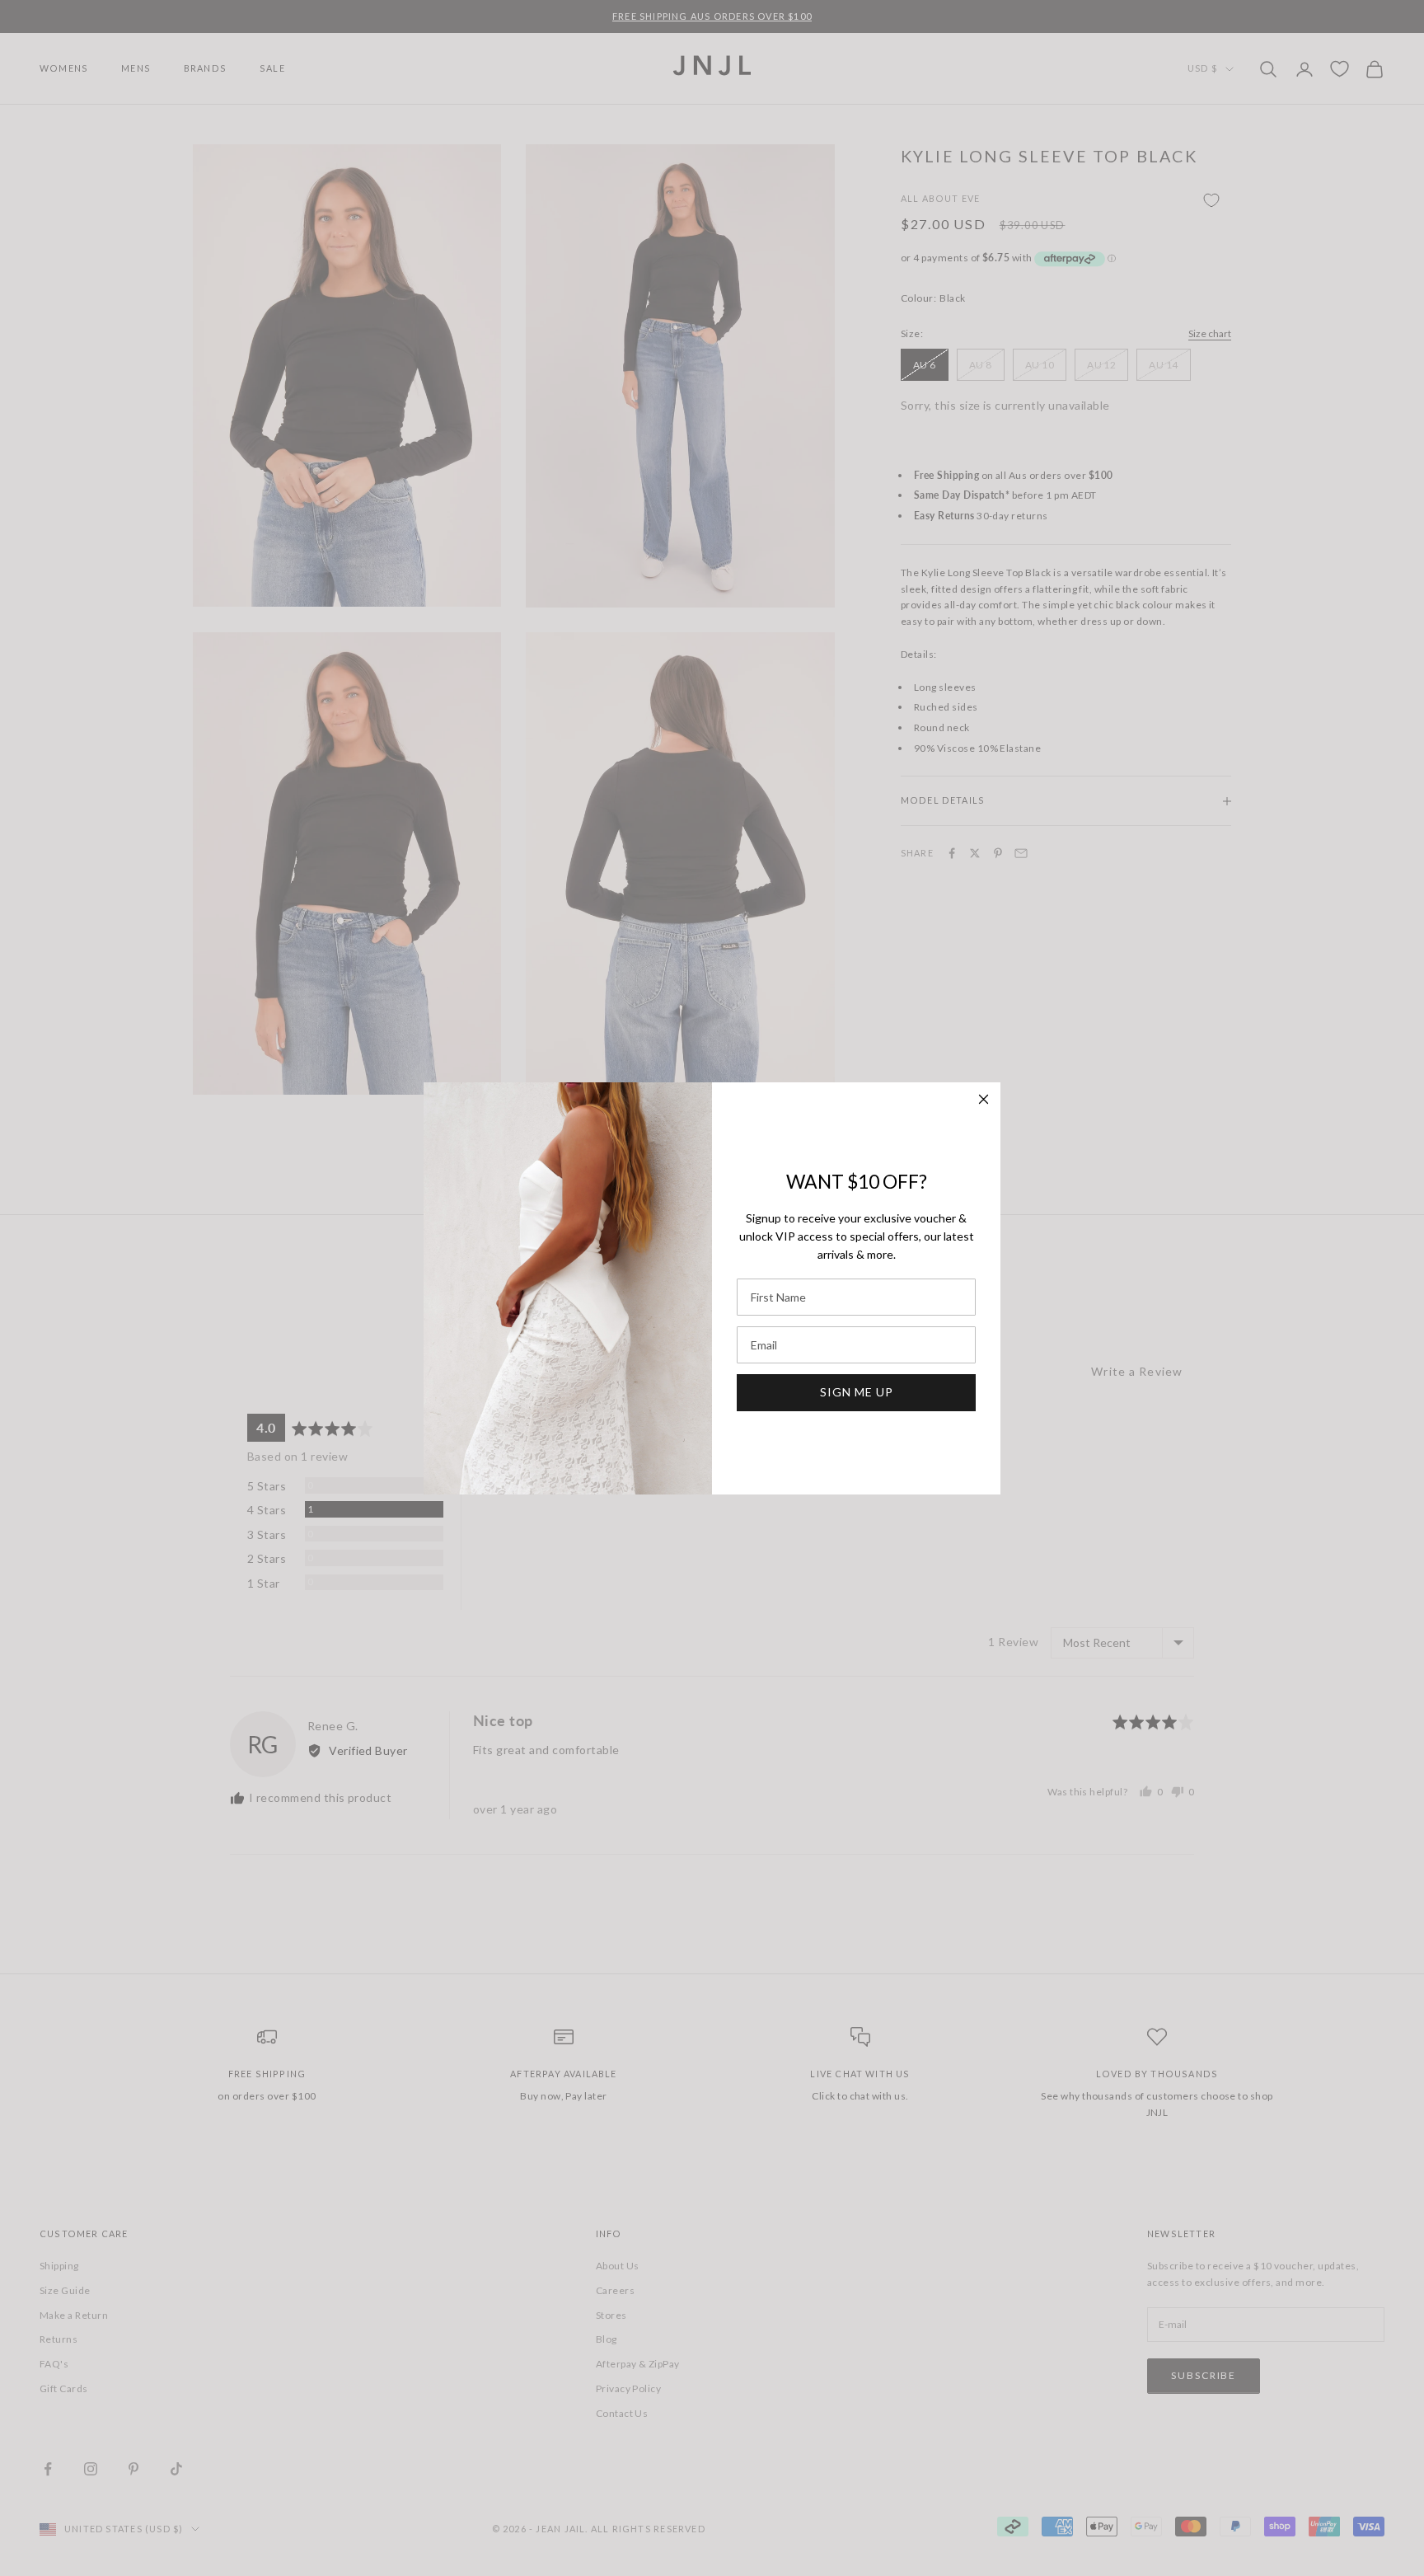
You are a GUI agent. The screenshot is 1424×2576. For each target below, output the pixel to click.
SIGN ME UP (857, 1392)
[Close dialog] (984, 1099)
